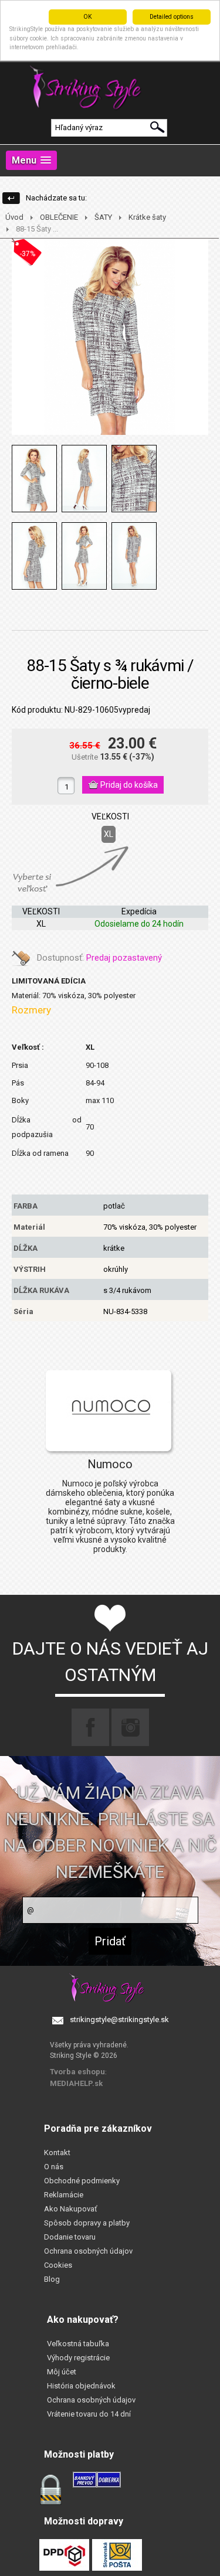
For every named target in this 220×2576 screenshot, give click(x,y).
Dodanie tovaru (70, 2237)
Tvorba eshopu (77, 2072)
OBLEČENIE (59, 217)
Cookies (58, 2265)
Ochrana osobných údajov (88, 2251)
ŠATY (103, 217)
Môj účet (62, 2372)
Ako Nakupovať (71, 2209)
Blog (52, 2279)
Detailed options (172, 17)
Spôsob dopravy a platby (87, 2223)
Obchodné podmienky (82, 2181)
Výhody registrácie (78, 2358)
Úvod (14, 217)
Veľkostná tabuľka (78, 2344)
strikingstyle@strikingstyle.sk (119, 2019)
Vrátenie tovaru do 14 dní (89, 2414)
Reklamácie (64, 2195)
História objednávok (81, 2386)
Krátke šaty (147, 217)
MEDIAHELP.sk (76, 2083)
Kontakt (57, 2153)
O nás (54, 2167)
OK (88, 17)
